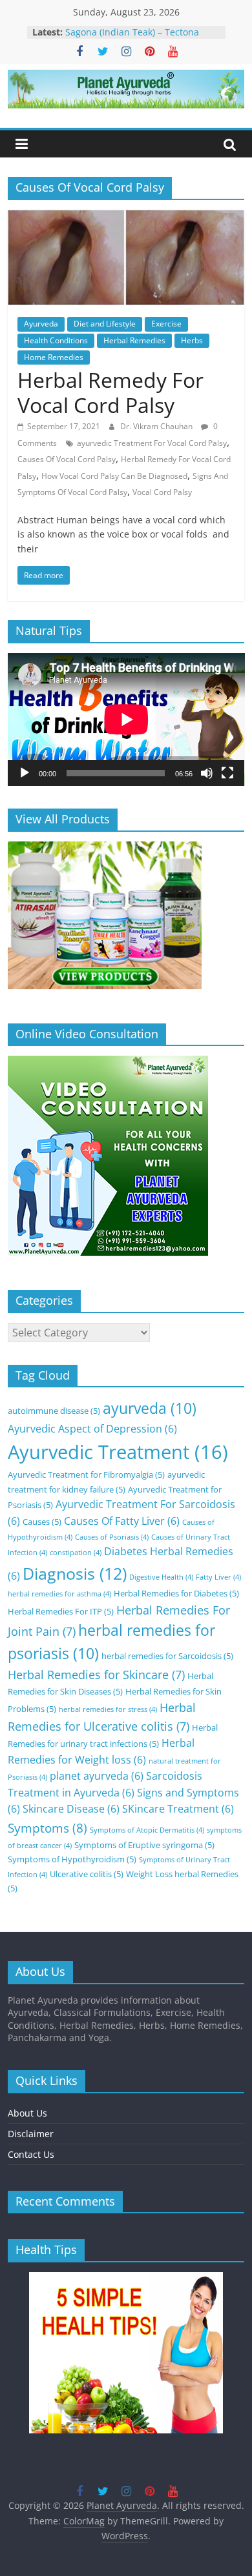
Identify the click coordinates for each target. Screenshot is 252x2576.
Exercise (166, 324)
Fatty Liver (218, 1577)
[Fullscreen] (227, 773)
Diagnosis (75, 1573)
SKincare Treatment (178, 1809)
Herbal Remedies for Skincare (96, 1675)
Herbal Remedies (134, 340)
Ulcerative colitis (87, 1874)
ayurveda (150, 1408)
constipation (76, 1553)
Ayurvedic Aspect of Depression (92, 1429)
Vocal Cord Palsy (162, 492)
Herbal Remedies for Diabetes (176, 1593)
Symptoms (47, 1828)
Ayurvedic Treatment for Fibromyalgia (86, 1474)
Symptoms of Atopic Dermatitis (147, 1830)
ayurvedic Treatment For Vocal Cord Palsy (152, 443)
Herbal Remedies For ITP (61, 1611)
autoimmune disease (54, 1411)
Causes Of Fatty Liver (122, 1521)
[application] (126, 719)
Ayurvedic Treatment (118, 1452)
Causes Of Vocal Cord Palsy (67, 459)
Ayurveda (41, 324)
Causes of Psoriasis (112, 1537)
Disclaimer (31, 2134)
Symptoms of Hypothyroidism (72, 1859)
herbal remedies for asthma (59, 1594)
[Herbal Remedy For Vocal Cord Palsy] (126, 217)
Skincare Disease (71, 1809)
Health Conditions (56, 340)
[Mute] (207, 773)
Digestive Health (161, 1577)
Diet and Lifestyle (105, 324)
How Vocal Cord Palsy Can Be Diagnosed (114, 476)
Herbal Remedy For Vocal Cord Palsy (110, 392)
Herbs (192, 340)
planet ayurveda (97, 1776)
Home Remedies (54, 357)
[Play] (25, 773)
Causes (42, 1522)
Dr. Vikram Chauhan (157, 426)
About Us (27, 2113)
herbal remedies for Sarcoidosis (167, 1656)
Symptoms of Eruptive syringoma (144, 1845)
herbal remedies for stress (108, 1709)
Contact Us (31, 2154)
